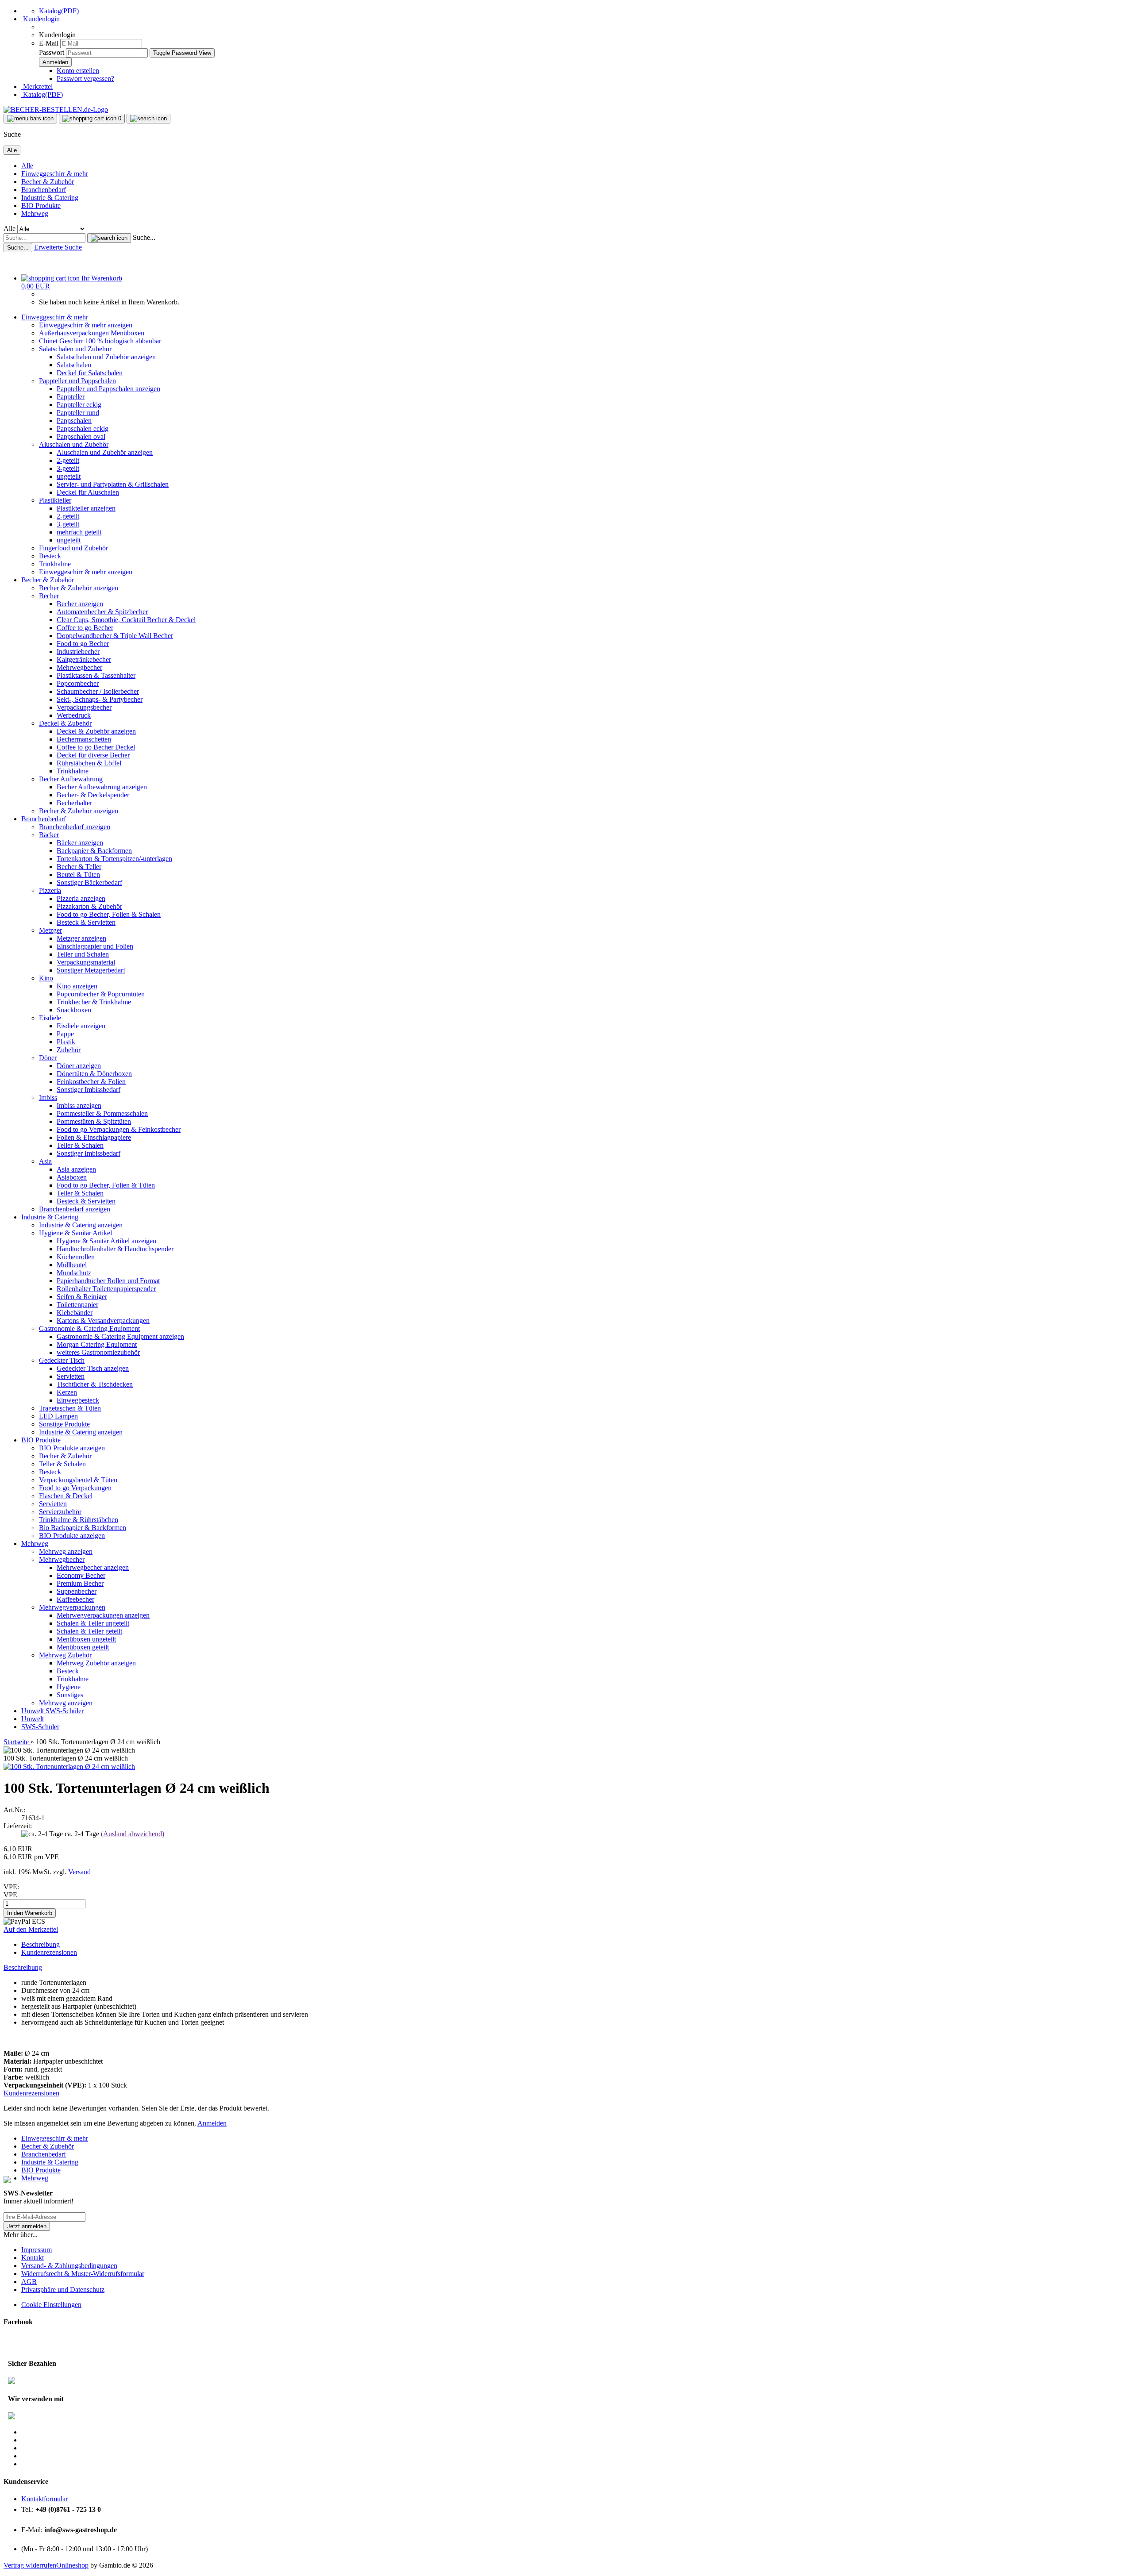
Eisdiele (50, 1018)
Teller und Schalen (83, 954)
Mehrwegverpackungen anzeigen (103, 1615)
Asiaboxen (72, 1177)
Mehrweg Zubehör (65, 1655)
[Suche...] (109, 238)
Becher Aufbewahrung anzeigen (102, 787)
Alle (27, 166)
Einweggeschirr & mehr (55, 174)
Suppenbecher (77, 1591)
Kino (46, 978)
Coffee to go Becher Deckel (96, 747)
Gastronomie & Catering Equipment (89, 1328)
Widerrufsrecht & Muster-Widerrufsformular (83, 2274)
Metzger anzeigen (81, 938)
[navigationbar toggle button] (30, 119)
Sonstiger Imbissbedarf (89, 1090)
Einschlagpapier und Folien (95, 946)
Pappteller (71, 397)
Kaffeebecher (75, 1599)
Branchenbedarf (44, 190)
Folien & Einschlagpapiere (94, 1137)
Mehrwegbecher (79, 667)
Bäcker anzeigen (80, 843)
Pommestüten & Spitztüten (94, 1121)
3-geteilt (68, 468)
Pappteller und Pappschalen (77, 381)
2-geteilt (68, 460)
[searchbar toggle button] (148, 119)
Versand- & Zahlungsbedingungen (69, 2266)
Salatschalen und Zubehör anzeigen (106, 357)
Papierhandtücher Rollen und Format (108, 1281)
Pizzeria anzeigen (81, 898)
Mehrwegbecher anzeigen (93, 1567)
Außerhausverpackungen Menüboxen (92, 333)
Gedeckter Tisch (62, 1360)
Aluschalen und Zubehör (74, 444)
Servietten (71, 1376)
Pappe (65, 1034)
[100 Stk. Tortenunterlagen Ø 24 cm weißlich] (69, 1767)
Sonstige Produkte (64, 1424)
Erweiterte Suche (58, 247)
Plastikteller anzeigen (86, 508)
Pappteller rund (78, 413)
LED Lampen (58, 1416)
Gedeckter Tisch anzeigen (93, 1368)
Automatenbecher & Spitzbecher (102, 612)
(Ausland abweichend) (133, 1834)
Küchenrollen (76, 1257)
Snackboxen (74, 1010)
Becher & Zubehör (48, 182)
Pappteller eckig (79, 405)
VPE (10, 1895)
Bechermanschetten (84, 739)
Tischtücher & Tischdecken (95, 1384)
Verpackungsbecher (84, 707)
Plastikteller (55, 500)
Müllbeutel (72, 1265)
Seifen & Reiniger (82, 1297)
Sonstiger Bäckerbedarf (89, 882)
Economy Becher (81, 1575)
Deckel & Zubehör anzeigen (96, 731)
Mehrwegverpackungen (72, 1607)
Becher (49, 596)
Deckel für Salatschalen (90, 373)
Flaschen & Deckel (66, 1496)
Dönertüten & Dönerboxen (94, 1074)
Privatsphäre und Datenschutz (63, 2290)
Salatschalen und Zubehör (75, 349)
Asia (45, 1161)
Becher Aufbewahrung (71, 779)
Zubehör (69, 1050)
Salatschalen (74, 365)
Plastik (66, 1042)
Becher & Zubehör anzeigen (79, 588)
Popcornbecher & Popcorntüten (101, 994)
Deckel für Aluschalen (88, 492)
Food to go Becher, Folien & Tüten (106, 1185)
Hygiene (69, 1687)
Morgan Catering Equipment (97, 1344)
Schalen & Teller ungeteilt (93, 1623)
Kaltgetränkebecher (84, 659)
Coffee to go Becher (85, 628)
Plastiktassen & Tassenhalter (96, 675)
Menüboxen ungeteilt (86, 1639)
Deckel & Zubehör (65, 723)
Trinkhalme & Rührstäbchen (79, 1520)
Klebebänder (75, 1313)
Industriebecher (78, 652)
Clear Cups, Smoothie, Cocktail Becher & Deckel (126, 620)
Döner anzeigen (79, 1066)
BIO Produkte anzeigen (72, 1448)
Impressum (37, 2250)
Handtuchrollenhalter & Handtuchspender (115, 1249)
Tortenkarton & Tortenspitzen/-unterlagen (114, 859)
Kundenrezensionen (49, 1952)
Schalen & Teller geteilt (89, 1631)
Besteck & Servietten (86, 922)
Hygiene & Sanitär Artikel (75, 1233)
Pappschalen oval (81, 436)
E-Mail (49, 43)
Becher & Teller (79, 867)
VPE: (11, 1887)
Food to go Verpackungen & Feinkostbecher (119, 1129)
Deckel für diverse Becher (93, 755)
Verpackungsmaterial (86, 962)
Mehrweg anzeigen (66, 1551)
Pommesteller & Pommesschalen (102, 1113)
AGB (29, 2282)
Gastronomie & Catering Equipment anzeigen (120, 1336)
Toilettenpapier (77, 1305)
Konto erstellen (78, 71)
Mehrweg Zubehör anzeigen (96, 1663)
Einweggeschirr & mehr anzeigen (86, 325)
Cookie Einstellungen (51, 2305)
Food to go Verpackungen (75, 1488)
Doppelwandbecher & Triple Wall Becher (115, 636)
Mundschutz (74, 1273)
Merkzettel (37, 87)
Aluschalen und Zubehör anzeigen (105, 452)
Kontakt (33, 2258)
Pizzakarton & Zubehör (89, 906)
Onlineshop (72, 2565)
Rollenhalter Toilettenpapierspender (106, 1289)
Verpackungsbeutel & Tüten (78, 1480)
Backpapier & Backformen (94, 851)
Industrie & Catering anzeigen (81, 1225)
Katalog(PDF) (59, 11)
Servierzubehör (60, 1512)
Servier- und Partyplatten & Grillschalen (113, 484)
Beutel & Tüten (78, 875)
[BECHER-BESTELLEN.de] (56, 110)
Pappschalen (74, 421)
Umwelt (33, 1711)
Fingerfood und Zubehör (73, 548)
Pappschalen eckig (83, 429)
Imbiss (48, 1098)
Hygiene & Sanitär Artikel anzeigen (106, 1241)
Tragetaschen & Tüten (70, 1408)
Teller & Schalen (80, 1145)
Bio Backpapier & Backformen (83, 1528)
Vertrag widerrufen (30, 2565)
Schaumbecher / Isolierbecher (98, 691)
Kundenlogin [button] (40, 19)
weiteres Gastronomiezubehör (98, 1352)
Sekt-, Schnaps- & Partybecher (100, 699)
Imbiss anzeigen (79, 1105)
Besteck (50, 556)
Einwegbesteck (78, 1400)
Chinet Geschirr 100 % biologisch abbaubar (100, 341)
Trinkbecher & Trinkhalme (94, 1002)
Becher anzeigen (80, 604)
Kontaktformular (44, 2499)
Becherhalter (74, 803)
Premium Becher (80, 1583)
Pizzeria (50, 890)
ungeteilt (69, 476)
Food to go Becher (83, 644)
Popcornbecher (78, 683)
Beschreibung (40, 1944)
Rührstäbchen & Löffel (89, 763)
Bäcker (49, 835)
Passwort (52, 52)
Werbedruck (74, 715)
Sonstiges (70, 1695)
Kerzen (67, 1392)
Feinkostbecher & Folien (91, 1082)
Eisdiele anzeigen (81, 1026)
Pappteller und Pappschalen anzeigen (108, 389)
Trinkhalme (55, 564)
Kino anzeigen (77, 986)
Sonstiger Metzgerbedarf (91, 970)
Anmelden (212, 2123)
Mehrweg (35, 213)
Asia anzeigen (76, 1169)
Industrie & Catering (50, 198)
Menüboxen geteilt (83, 1647)
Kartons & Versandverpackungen (103, 1321)
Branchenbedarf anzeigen (75, 827)
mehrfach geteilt (79, 532)
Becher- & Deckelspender (93, 795)
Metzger (50, 930)
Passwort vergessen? (85, 79)
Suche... (144, 237)
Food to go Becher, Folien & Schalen (109, 914)
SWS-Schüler (65, 1711)
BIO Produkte (41, 206)
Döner (48, 1058)
